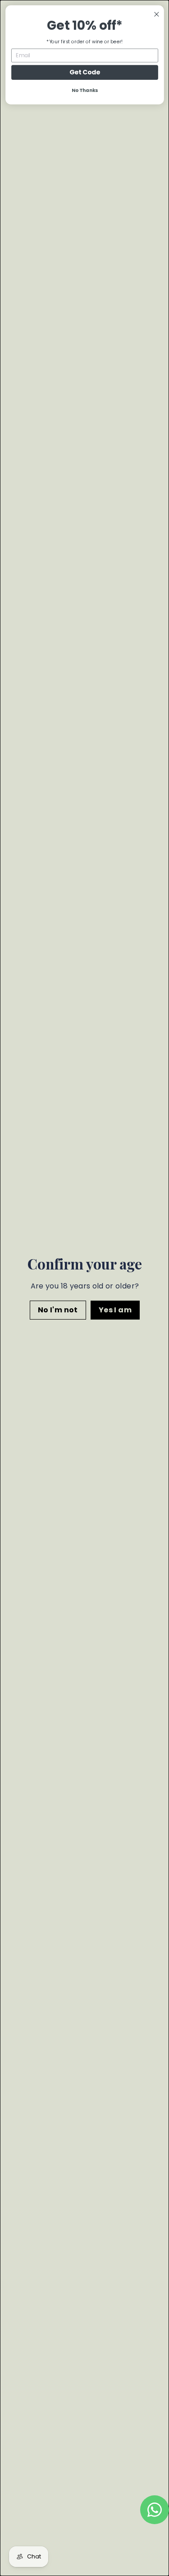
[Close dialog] (156, 14)
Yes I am (115, 1310)
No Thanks (84, 90)
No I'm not (57, 1310)
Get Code (84, 72)
